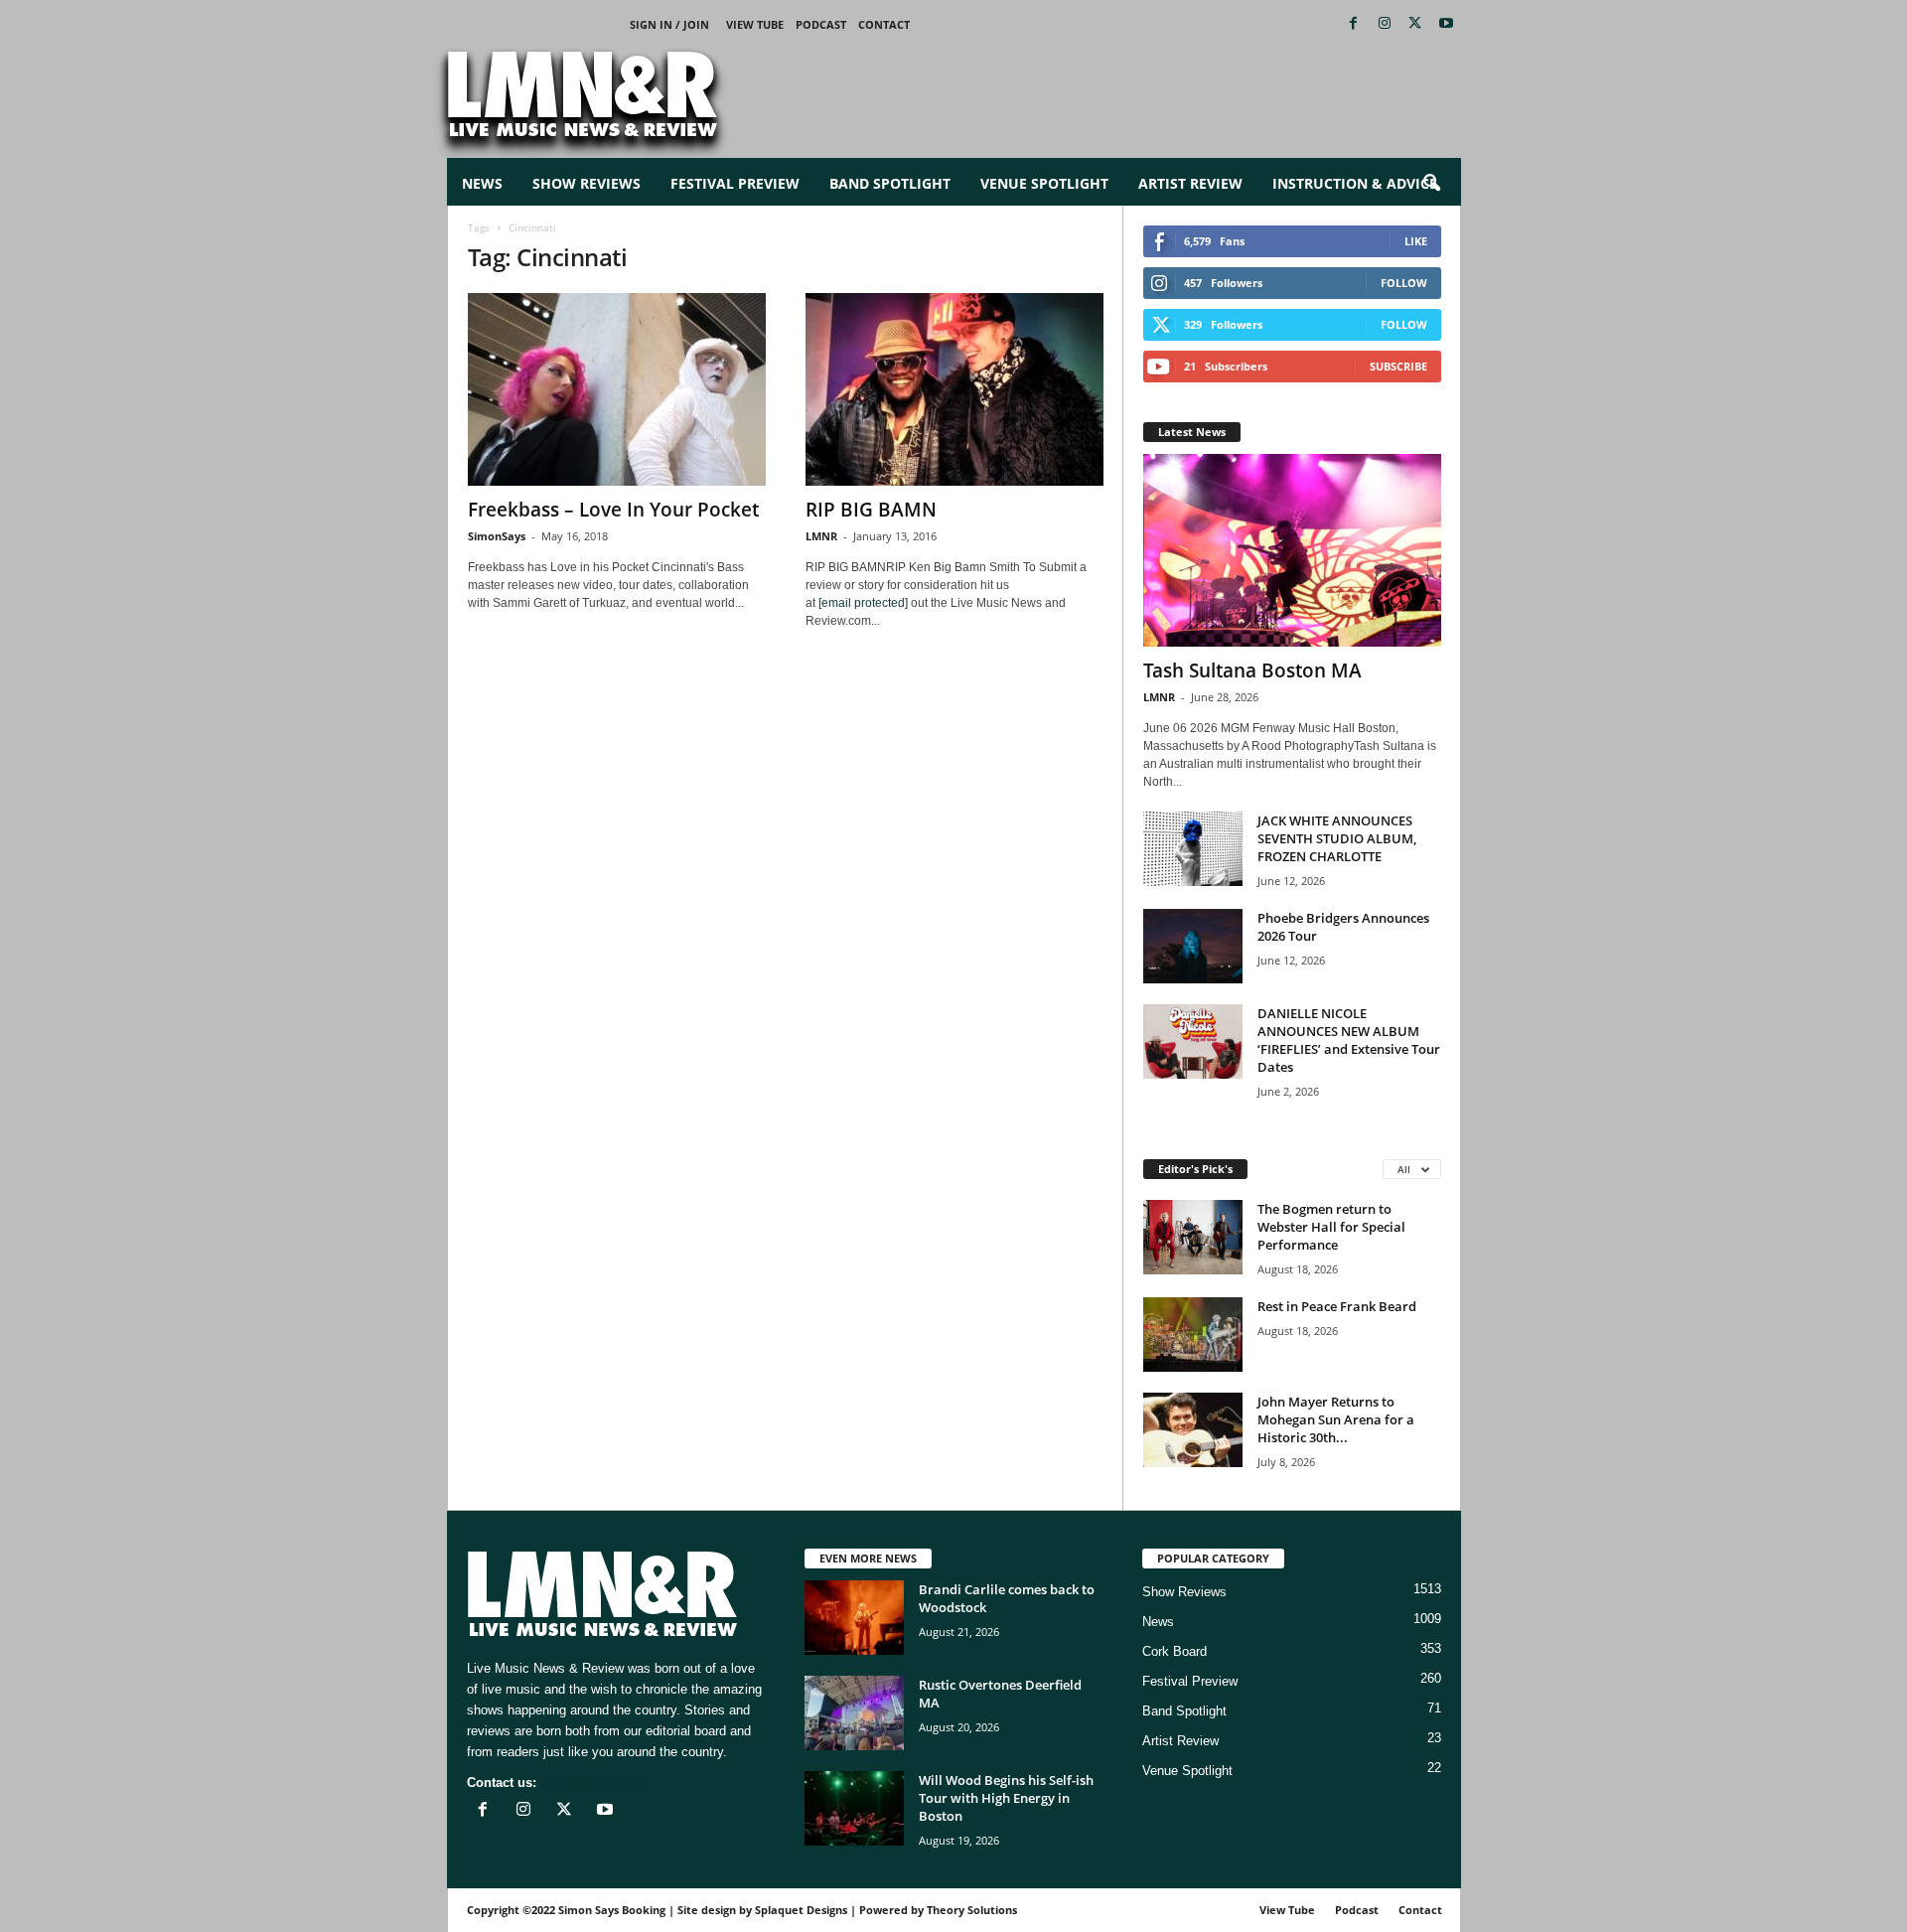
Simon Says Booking (612, 1910)
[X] (1415, 24)
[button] (1431, 184)
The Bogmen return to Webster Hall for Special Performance (1331, 1227)
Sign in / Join (669, 24)
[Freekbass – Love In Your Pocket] (617, 389)
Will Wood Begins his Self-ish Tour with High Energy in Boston (1006, 1798)
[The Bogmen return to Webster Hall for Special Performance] (1193, 1237)
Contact (884, 24)
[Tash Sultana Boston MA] (1292, 550)
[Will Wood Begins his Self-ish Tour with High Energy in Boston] (854, 1808)
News (482, 183)
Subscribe (1398, 366)
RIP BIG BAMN (871, 510)
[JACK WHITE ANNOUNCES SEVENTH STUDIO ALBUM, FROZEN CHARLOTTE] (1193, 849)
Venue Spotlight (1044, 183)
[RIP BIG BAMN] (954, 389)
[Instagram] (1385, 24)
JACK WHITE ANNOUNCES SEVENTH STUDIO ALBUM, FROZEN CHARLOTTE (1337, 838)
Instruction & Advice (1355, 183)
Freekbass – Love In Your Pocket (613, 510)
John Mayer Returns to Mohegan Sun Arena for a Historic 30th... (1336, 1419)
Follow (1404, 283)
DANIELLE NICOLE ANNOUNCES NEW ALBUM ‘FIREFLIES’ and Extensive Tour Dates (1349, 1040)
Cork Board (1174, 1651)
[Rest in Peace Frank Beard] (1193, 1335)
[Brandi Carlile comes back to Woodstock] (854, 1618)
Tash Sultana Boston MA (1252, 670)
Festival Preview (735, 183)
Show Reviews (587, 183)
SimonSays (497, 536)
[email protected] (863, 603)
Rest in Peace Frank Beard (1337, 1306)
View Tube (755, 24)
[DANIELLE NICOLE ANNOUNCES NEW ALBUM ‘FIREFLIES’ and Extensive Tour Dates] (1193, 1041)
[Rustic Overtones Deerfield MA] (854, 1713)
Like (1416, 241)
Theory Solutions (972, 1910)
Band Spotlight (890, 183)
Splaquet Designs (801, 1910)
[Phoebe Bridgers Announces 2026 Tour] (1193, 946)
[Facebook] (1354, 24)
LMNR (821, 536)
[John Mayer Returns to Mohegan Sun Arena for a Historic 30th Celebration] (1193, 1430)
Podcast (821, 24)
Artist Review (1190, 183)
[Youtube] (1446, 24)
